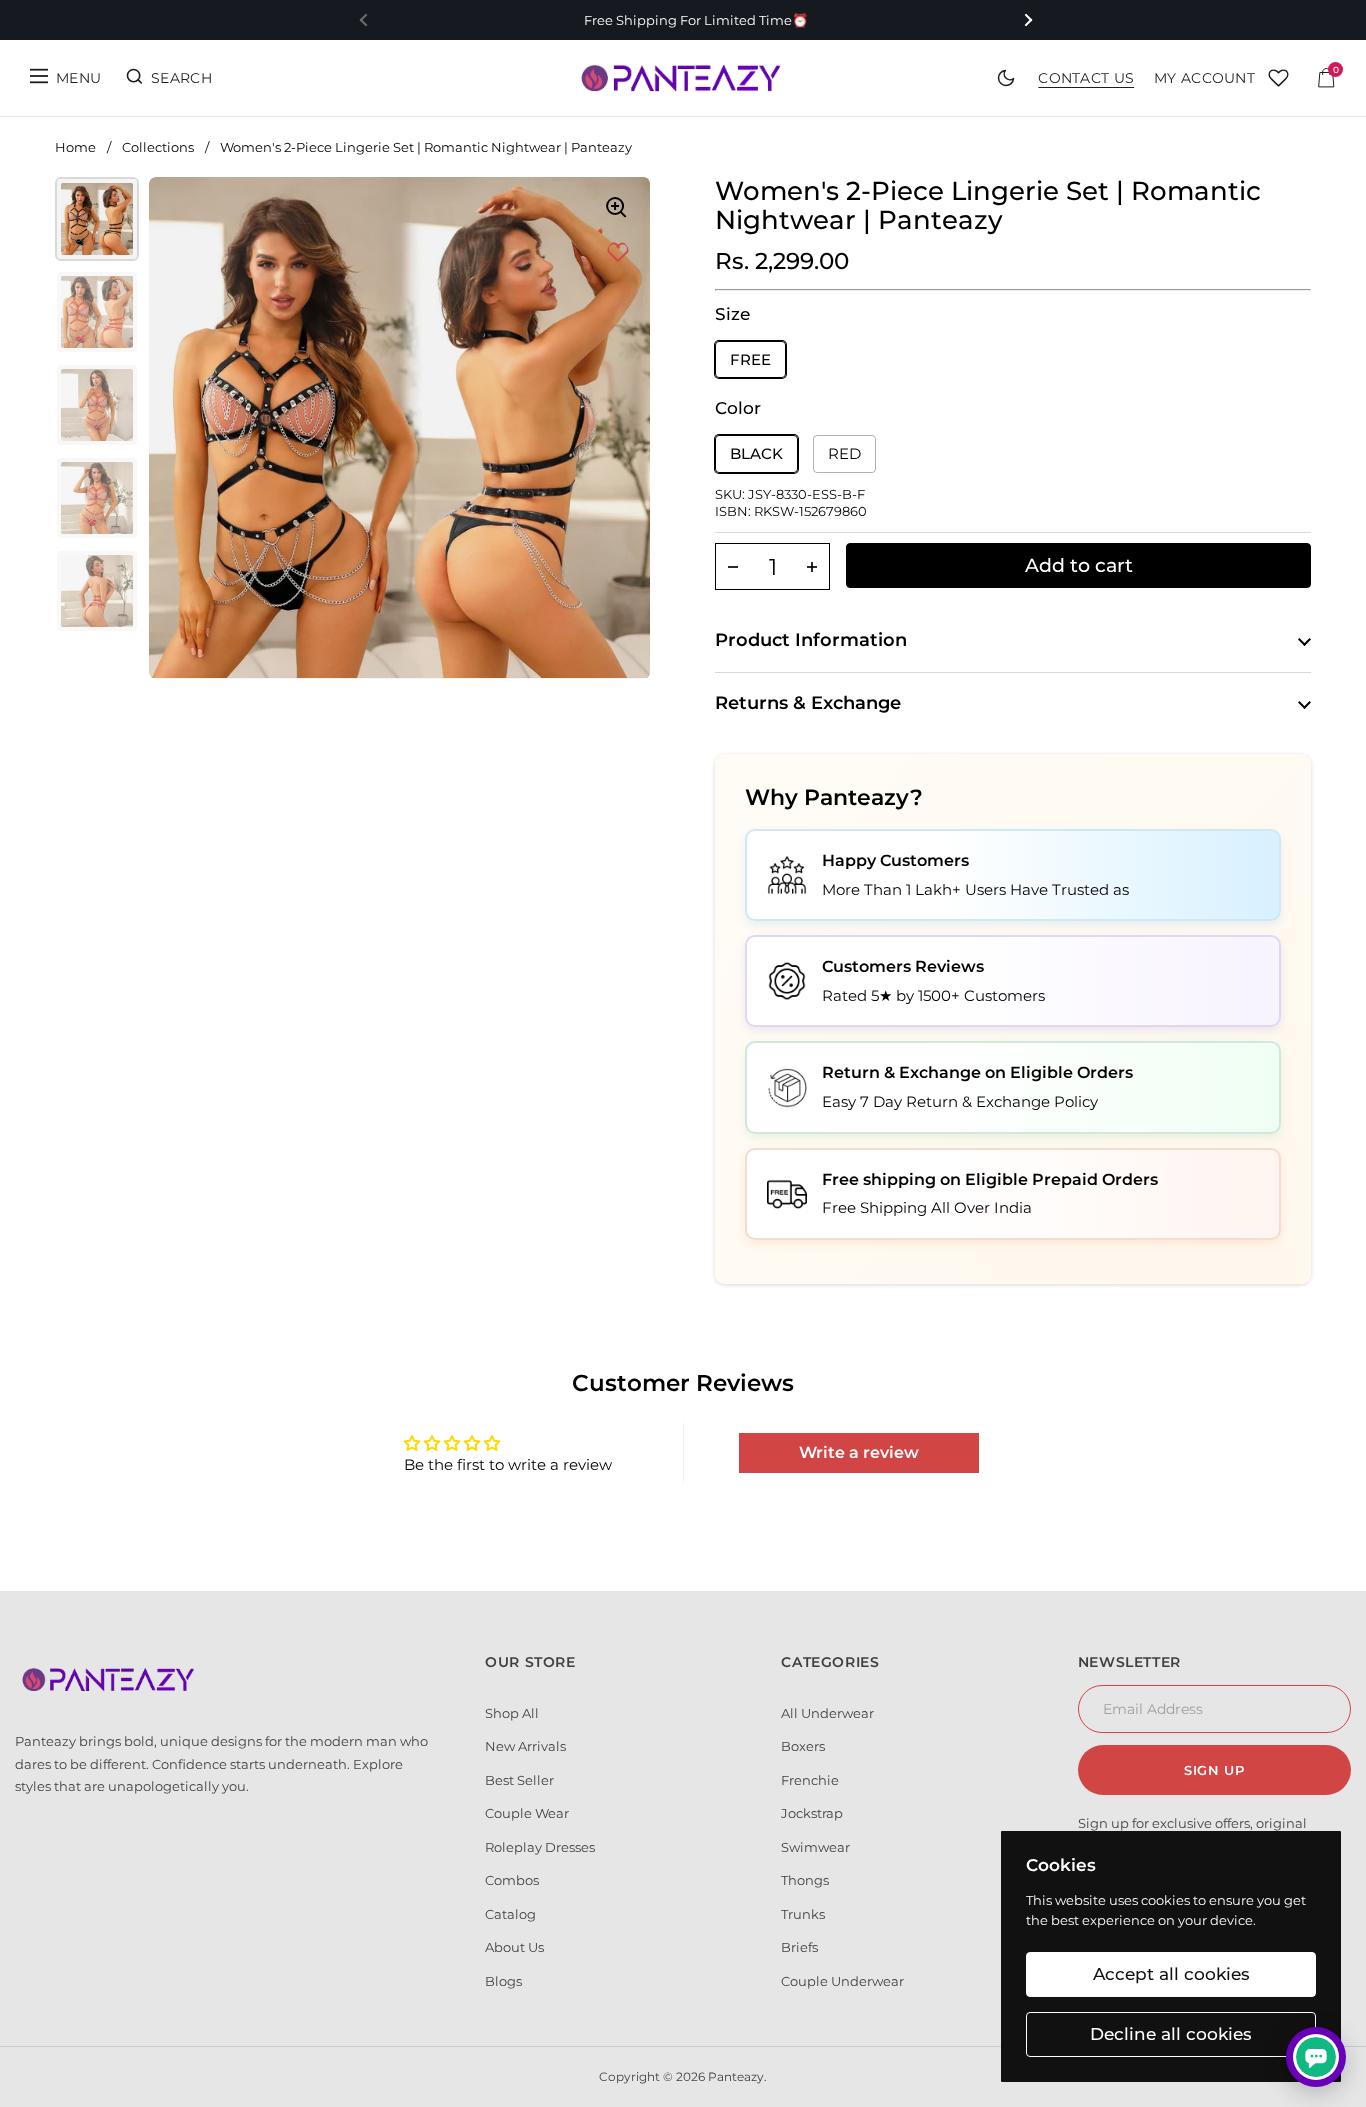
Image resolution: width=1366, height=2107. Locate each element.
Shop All (512, 1713)
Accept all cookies (1171, 1974)
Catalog (510, 1914)
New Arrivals (525, 1746)
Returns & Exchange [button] (808, 703)
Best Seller (519, 1780)
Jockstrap (812, 1813)
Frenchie (810, 1780)
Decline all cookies (1171, 2034)
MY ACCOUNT (1204, 78)
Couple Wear (527, 1813)
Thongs (805, 1880)
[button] (733, 566)
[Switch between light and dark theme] (1006, 78)
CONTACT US (1086, 78)
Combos (512, 1880)
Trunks (803, 1914)
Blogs (503, 1981)
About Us (514, 1947)
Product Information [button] (811, 640)
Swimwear (815, 1847)
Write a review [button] (859, 1452)
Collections (158, 147)
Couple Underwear (842, 1981)
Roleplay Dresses (540, 1847)
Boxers (803, 1746)
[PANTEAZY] (683, 78)
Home (75, 147)
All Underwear (827, 1713)
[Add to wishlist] (618, 253)
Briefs (799, 1947)
